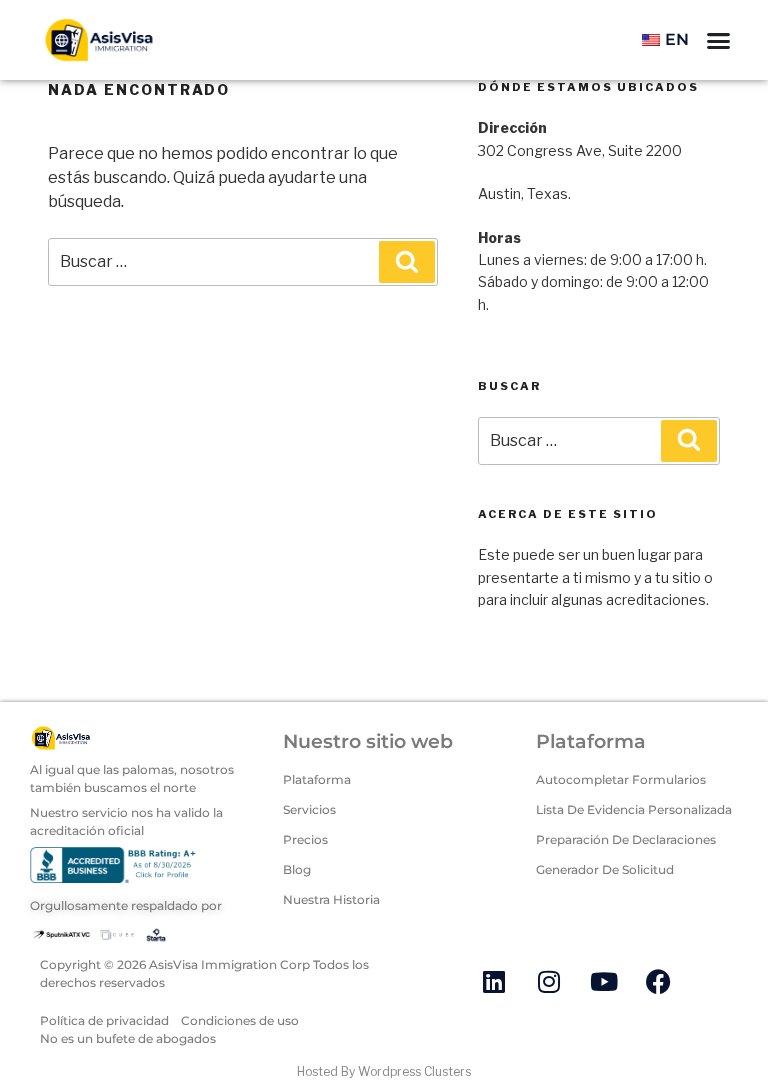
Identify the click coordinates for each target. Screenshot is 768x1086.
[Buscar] (407, 262)
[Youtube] (604, 981)
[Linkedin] (494, 981)
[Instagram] (549, 981)
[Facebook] (659, 981)
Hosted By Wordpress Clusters (384, 1071)
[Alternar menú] (718, 40)
